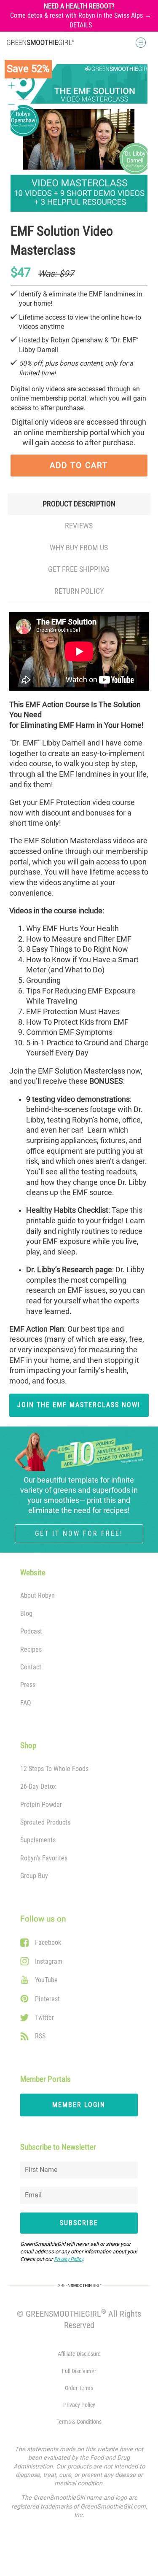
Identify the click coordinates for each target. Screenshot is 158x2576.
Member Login (79, 2105)
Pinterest (47, 1999)
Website (33, 1573)
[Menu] (111, 43)
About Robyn (37, 1595)
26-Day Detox (38, 1786)
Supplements (38, 1840)
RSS (40, 2036)
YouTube (46, 1980)
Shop (28, 1746)
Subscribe (79, 2223)
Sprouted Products (45, 1822)
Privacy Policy (68, 2259)
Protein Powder (41, 1805)
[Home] (40, 42)
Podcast (31, 1631)
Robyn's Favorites (44, 1858)
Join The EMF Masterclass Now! (79, 1405)
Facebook (48, 1942)
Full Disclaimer (79, 2371)
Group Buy (34, 1876)
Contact (31, 1667)
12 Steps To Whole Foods (54, 1769)
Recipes (31, 1649)
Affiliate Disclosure (79, 2354)
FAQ (26, 1703)
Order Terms (79, 2388)
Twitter (44, 2017)
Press (28, 1685)
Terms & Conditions (79, 2422)
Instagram (49, 1961)
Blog (26, 1614)
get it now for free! (79, 1533)
